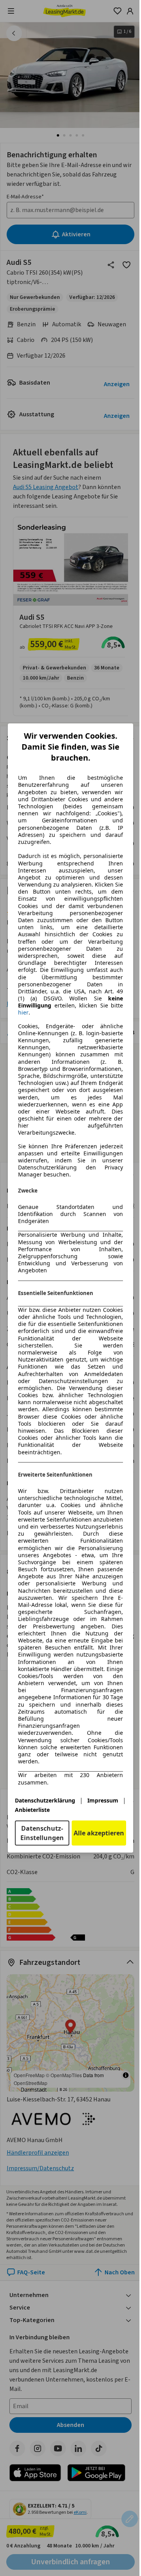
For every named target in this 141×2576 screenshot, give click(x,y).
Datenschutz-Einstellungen (42, 1833)
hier (23, 1013)
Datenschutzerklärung (45, 1800)
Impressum (103, 1800)
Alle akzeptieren (99, 1833)
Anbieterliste (32, 1810)
